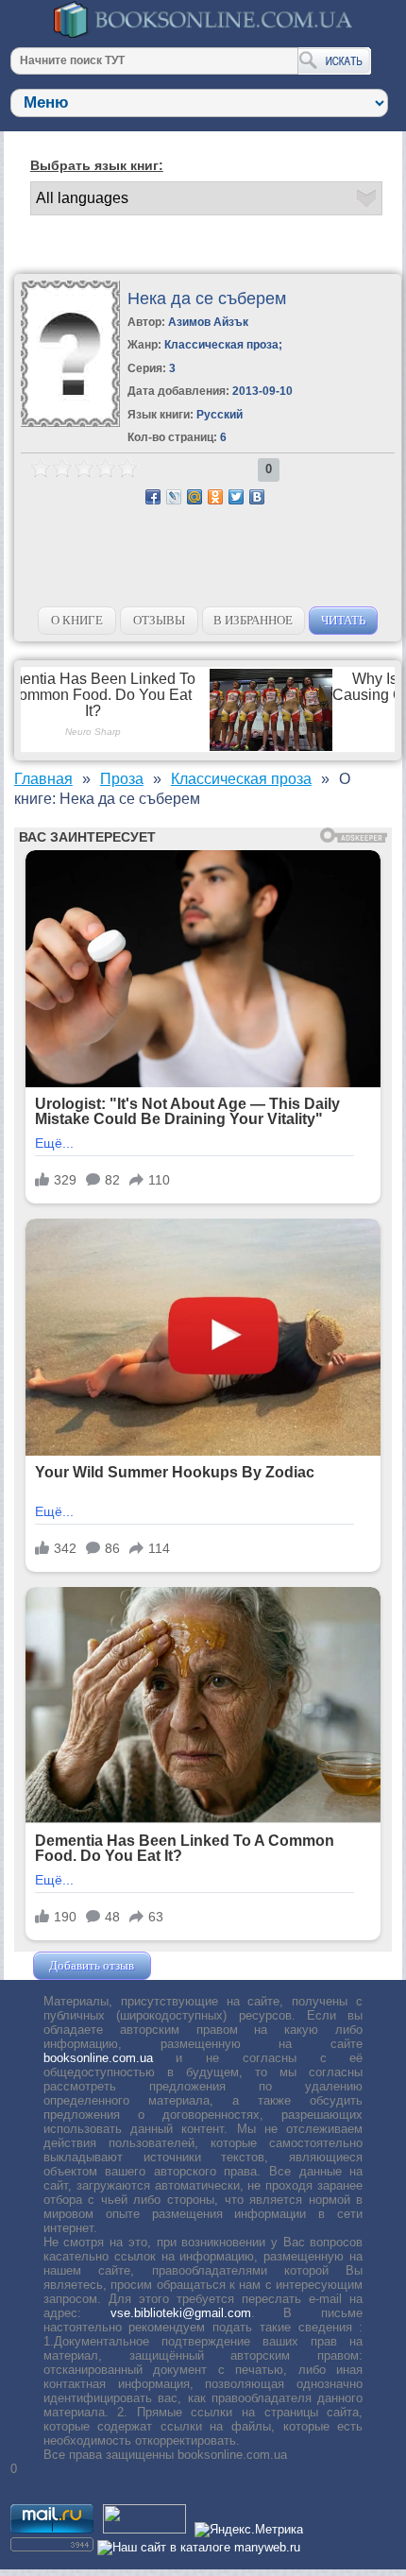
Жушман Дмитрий (206, 1965)
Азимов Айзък (208, 322)
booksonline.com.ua (98, 2058)
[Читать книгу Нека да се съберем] (70, 423)
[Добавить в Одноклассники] (215, 497)
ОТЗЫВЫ (159, 620)
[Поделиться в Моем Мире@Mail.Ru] (195, 497)
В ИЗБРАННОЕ (253, 620)
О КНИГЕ (77, 620)
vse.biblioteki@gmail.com (181, 2313)
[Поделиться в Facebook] (153, 497)
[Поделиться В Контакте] (257, 497)
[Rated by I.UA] (144, 2529)
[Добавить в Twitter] (236, 497)
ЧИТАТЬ (343, 620)
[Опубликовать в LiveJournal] (174, 497)
